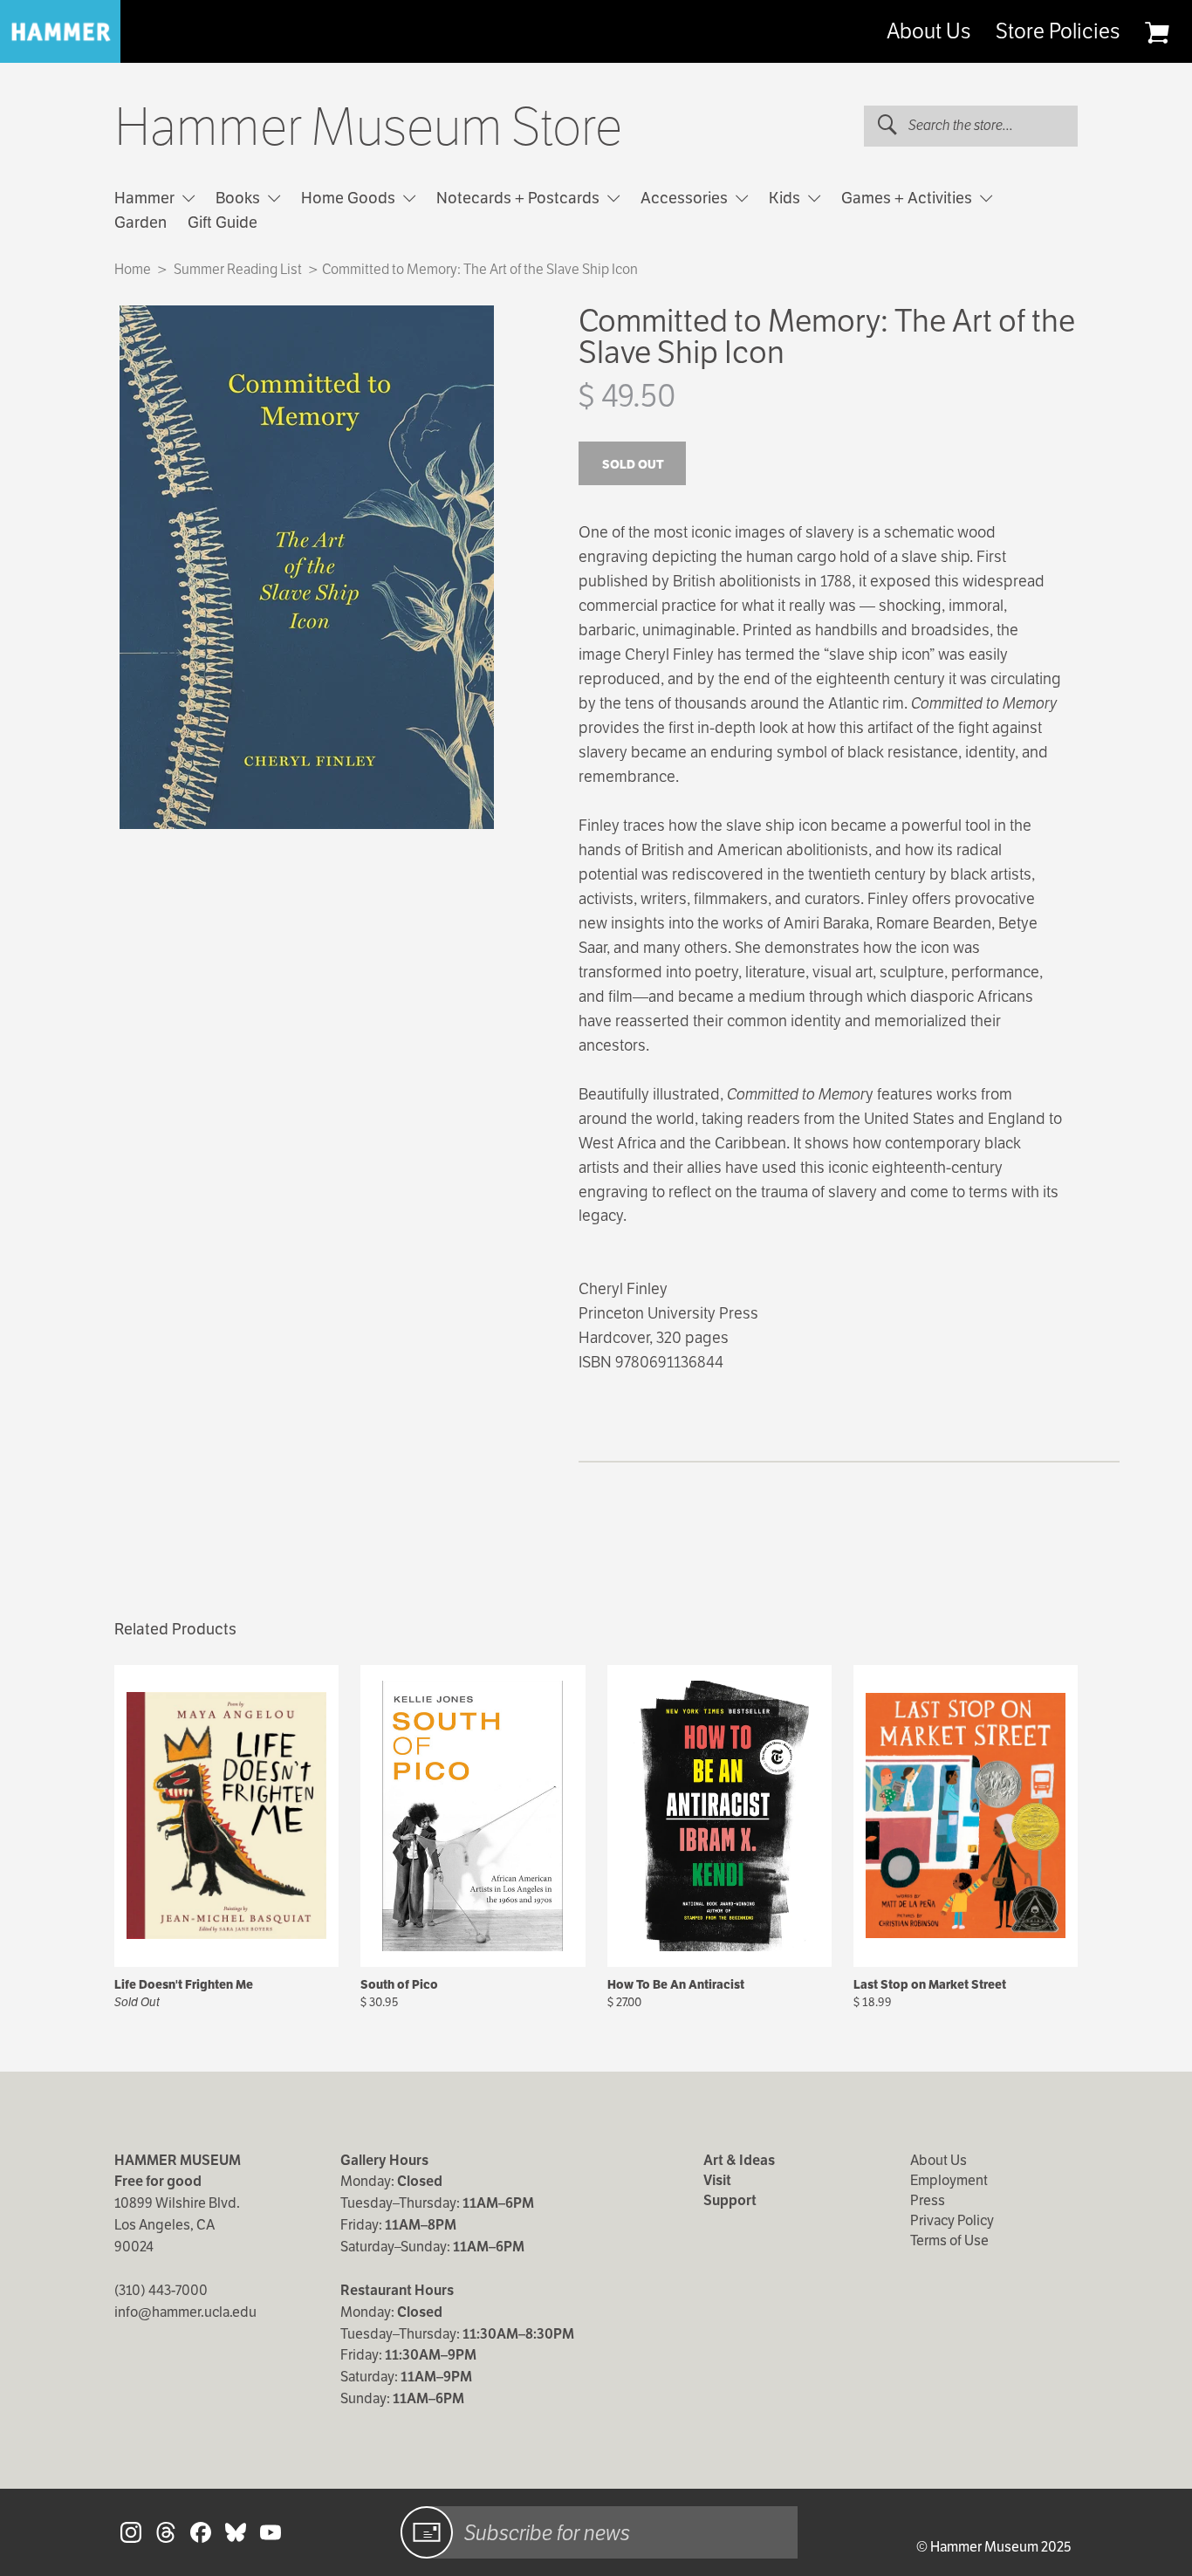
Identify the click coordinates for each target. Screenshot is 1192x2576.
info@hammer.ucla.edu (185, 2312)
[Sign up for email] (427, 2532)
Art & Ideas (739, 2160)
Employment (949, 2180)
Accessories (686, 198)
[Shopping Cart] (1157, 32)
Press (928, 2200)
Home (133, 269)
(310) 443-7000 (161, 2290)
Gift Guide (223, 222)
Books (240, 198)
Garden (140, 222)
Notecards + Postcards (520, 198)
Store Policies (1058, 31)
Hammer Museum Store (368, 127)
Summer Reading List (238, 269)
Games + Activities (908, 198)
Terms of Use (949, 2240)
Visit (717, 2180)
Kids (786, 198)
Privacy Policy (952, 2220)
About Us (928, 31)
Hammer (146, 198)
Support (730, 2200)
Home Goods (350, 198)
